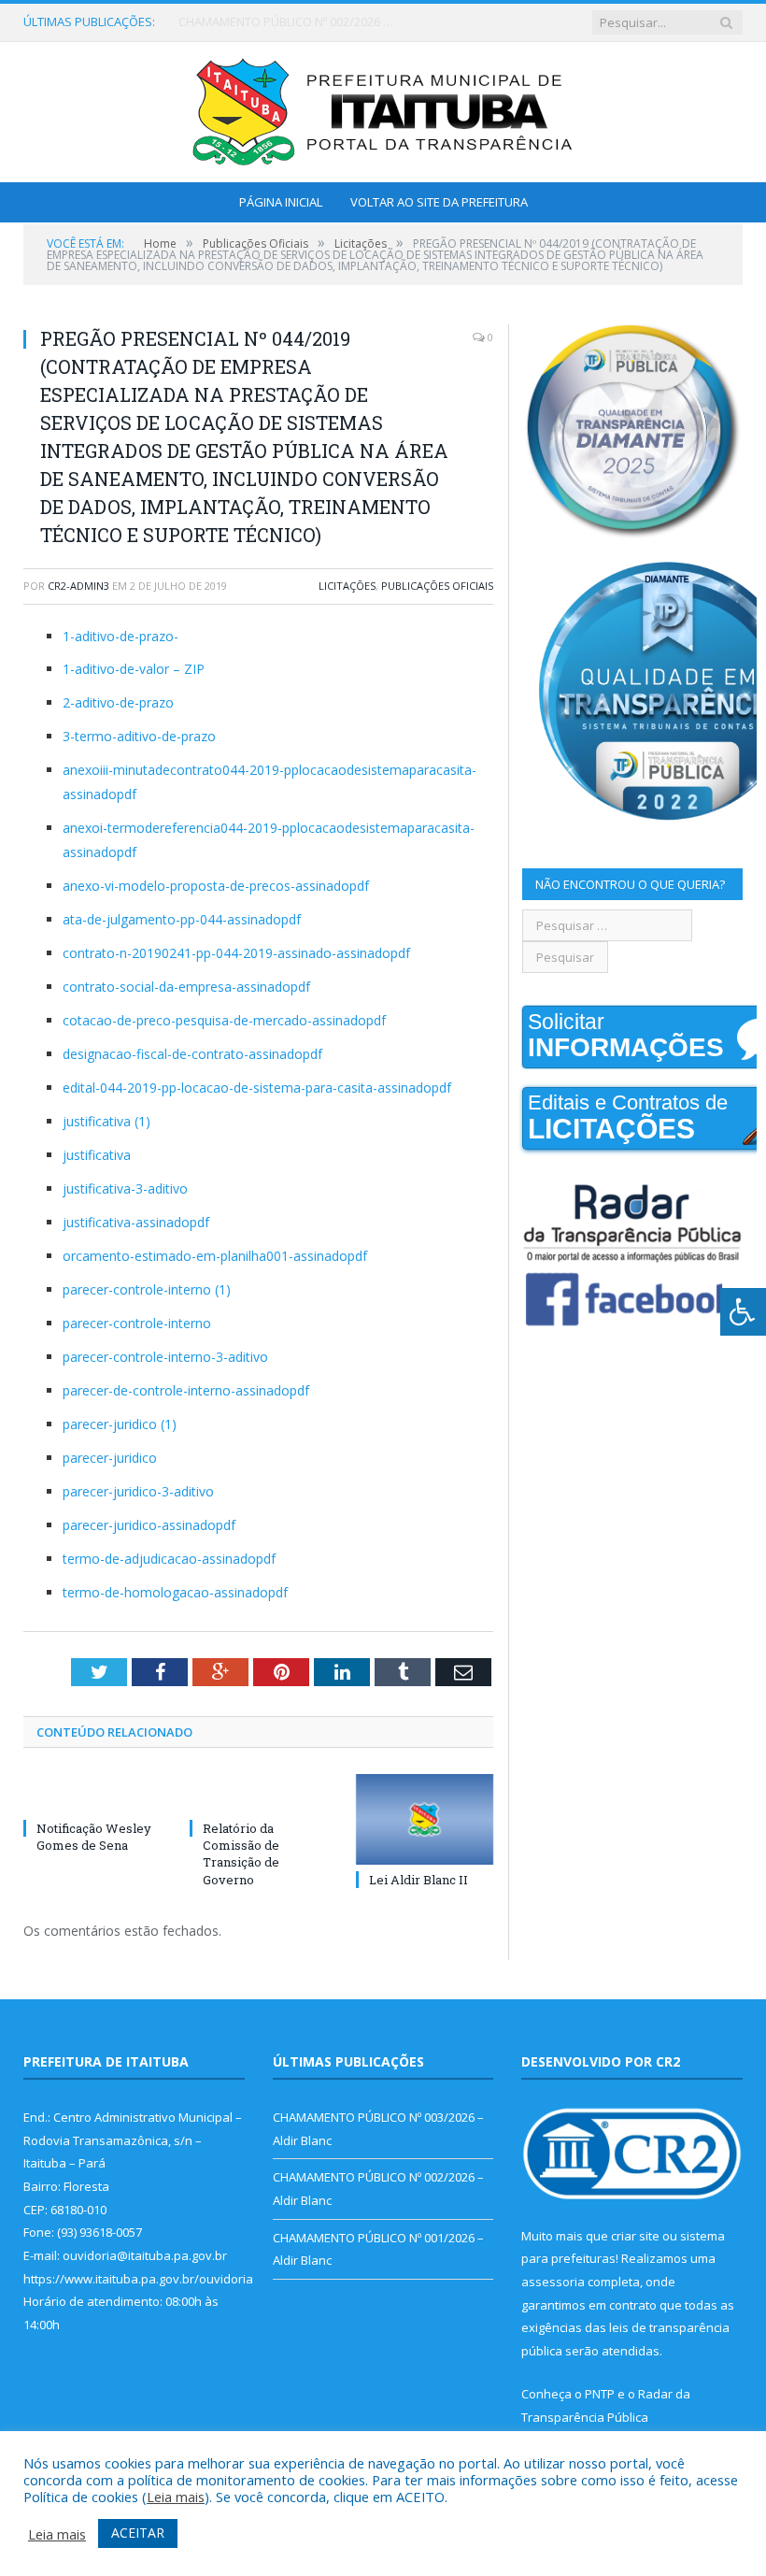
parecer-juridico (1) (120, 1424)
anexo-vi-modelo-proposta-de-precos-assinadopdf (216, 886)
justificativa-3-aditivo (125, 1188)
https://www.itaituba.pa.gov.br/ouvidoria (138, 2279)
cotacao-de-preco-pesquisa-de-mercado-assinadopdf (224, 1020)
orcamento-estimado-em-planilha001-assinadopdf (215, 1256)
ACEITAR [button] (138, 2533)
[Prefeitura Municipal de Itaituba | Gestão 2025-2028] (383, 108)
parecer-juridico (110, 1458)
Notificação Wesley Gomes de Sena (94, 1837)
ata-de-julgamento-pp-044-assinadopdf (182, 919)
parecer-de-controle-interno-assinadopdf (186, 1390)
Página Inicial (281, 202)
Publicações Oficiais (437, 586)
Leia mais (176, 2497)
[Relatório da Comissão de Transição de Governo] (259, 1794)
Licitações (347, 586)
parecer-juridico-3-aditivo (138, 1491)
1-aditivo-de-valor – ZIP (134, 669)
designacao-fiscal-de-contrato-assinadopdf (192, 1054)
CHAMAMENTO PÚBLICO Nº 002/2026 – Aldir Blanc (291, 22)
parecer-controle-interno (137, 1323)
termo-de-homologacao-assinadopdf (175, 1592)
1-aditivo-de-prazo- (121, 636)
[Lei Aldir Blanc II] (425, 1819)
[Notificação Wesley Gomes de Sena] (92, 1794)
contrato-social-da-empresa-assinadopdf (186, 987)
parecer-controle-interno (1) (147, 1289)
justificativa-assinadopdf (136, 1222)
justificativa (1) (106, 1121)
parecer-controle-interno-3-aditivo (165, 1357)
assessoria (553, 2282)
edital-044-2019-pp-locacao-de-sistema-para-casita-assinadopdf (257, 1088)
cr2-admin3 (78, 586)
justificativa (97, 1155)
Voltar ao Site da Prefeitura (439, 202)
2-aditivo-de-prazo (118, 702)
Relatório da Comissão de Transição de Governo (241, 1854)
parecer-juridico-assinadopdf (149, 1525)
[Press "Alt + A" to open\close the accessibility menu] (743, 1312)
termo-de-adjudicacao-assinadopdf (169, 1559)
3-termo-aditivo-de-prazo (139, 736)
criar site (635, 2236)
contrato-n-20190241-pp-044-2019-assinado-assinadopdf (236, 953)
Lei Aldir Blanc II (418, 1880)
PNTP (600, 2394)
